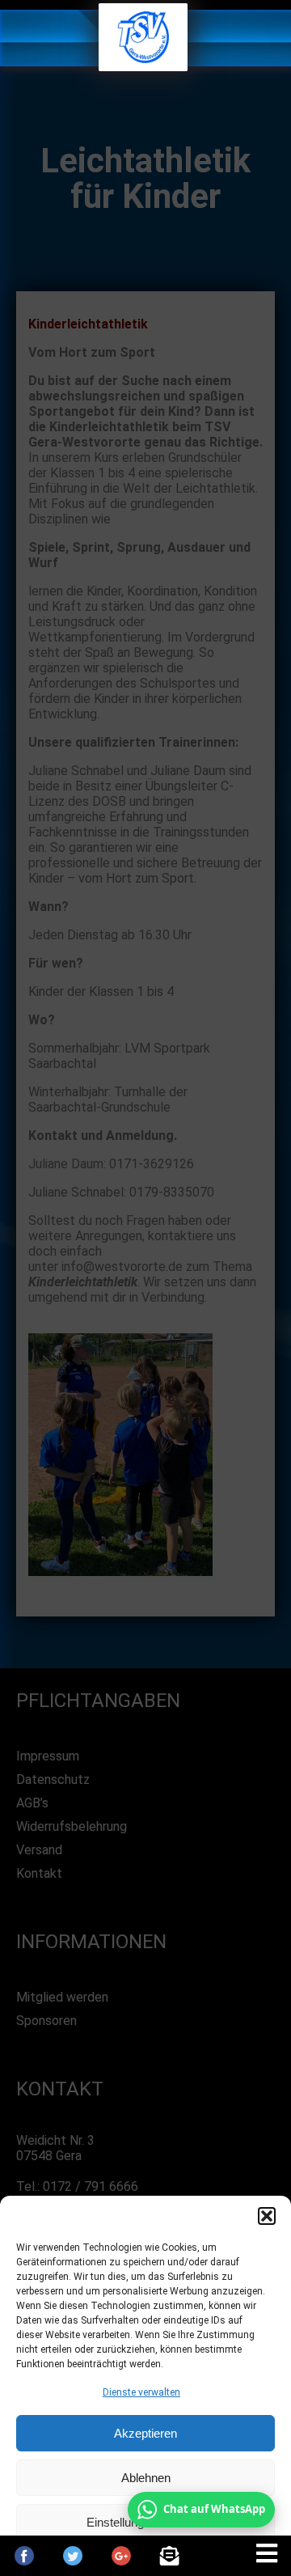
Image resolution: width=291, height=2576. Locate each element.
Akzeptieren (145, 2433)
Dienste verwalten (141, 2392)
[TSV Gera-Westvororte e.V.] (143, 67)
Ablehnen (146, 2478)
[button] (267, 2216)
